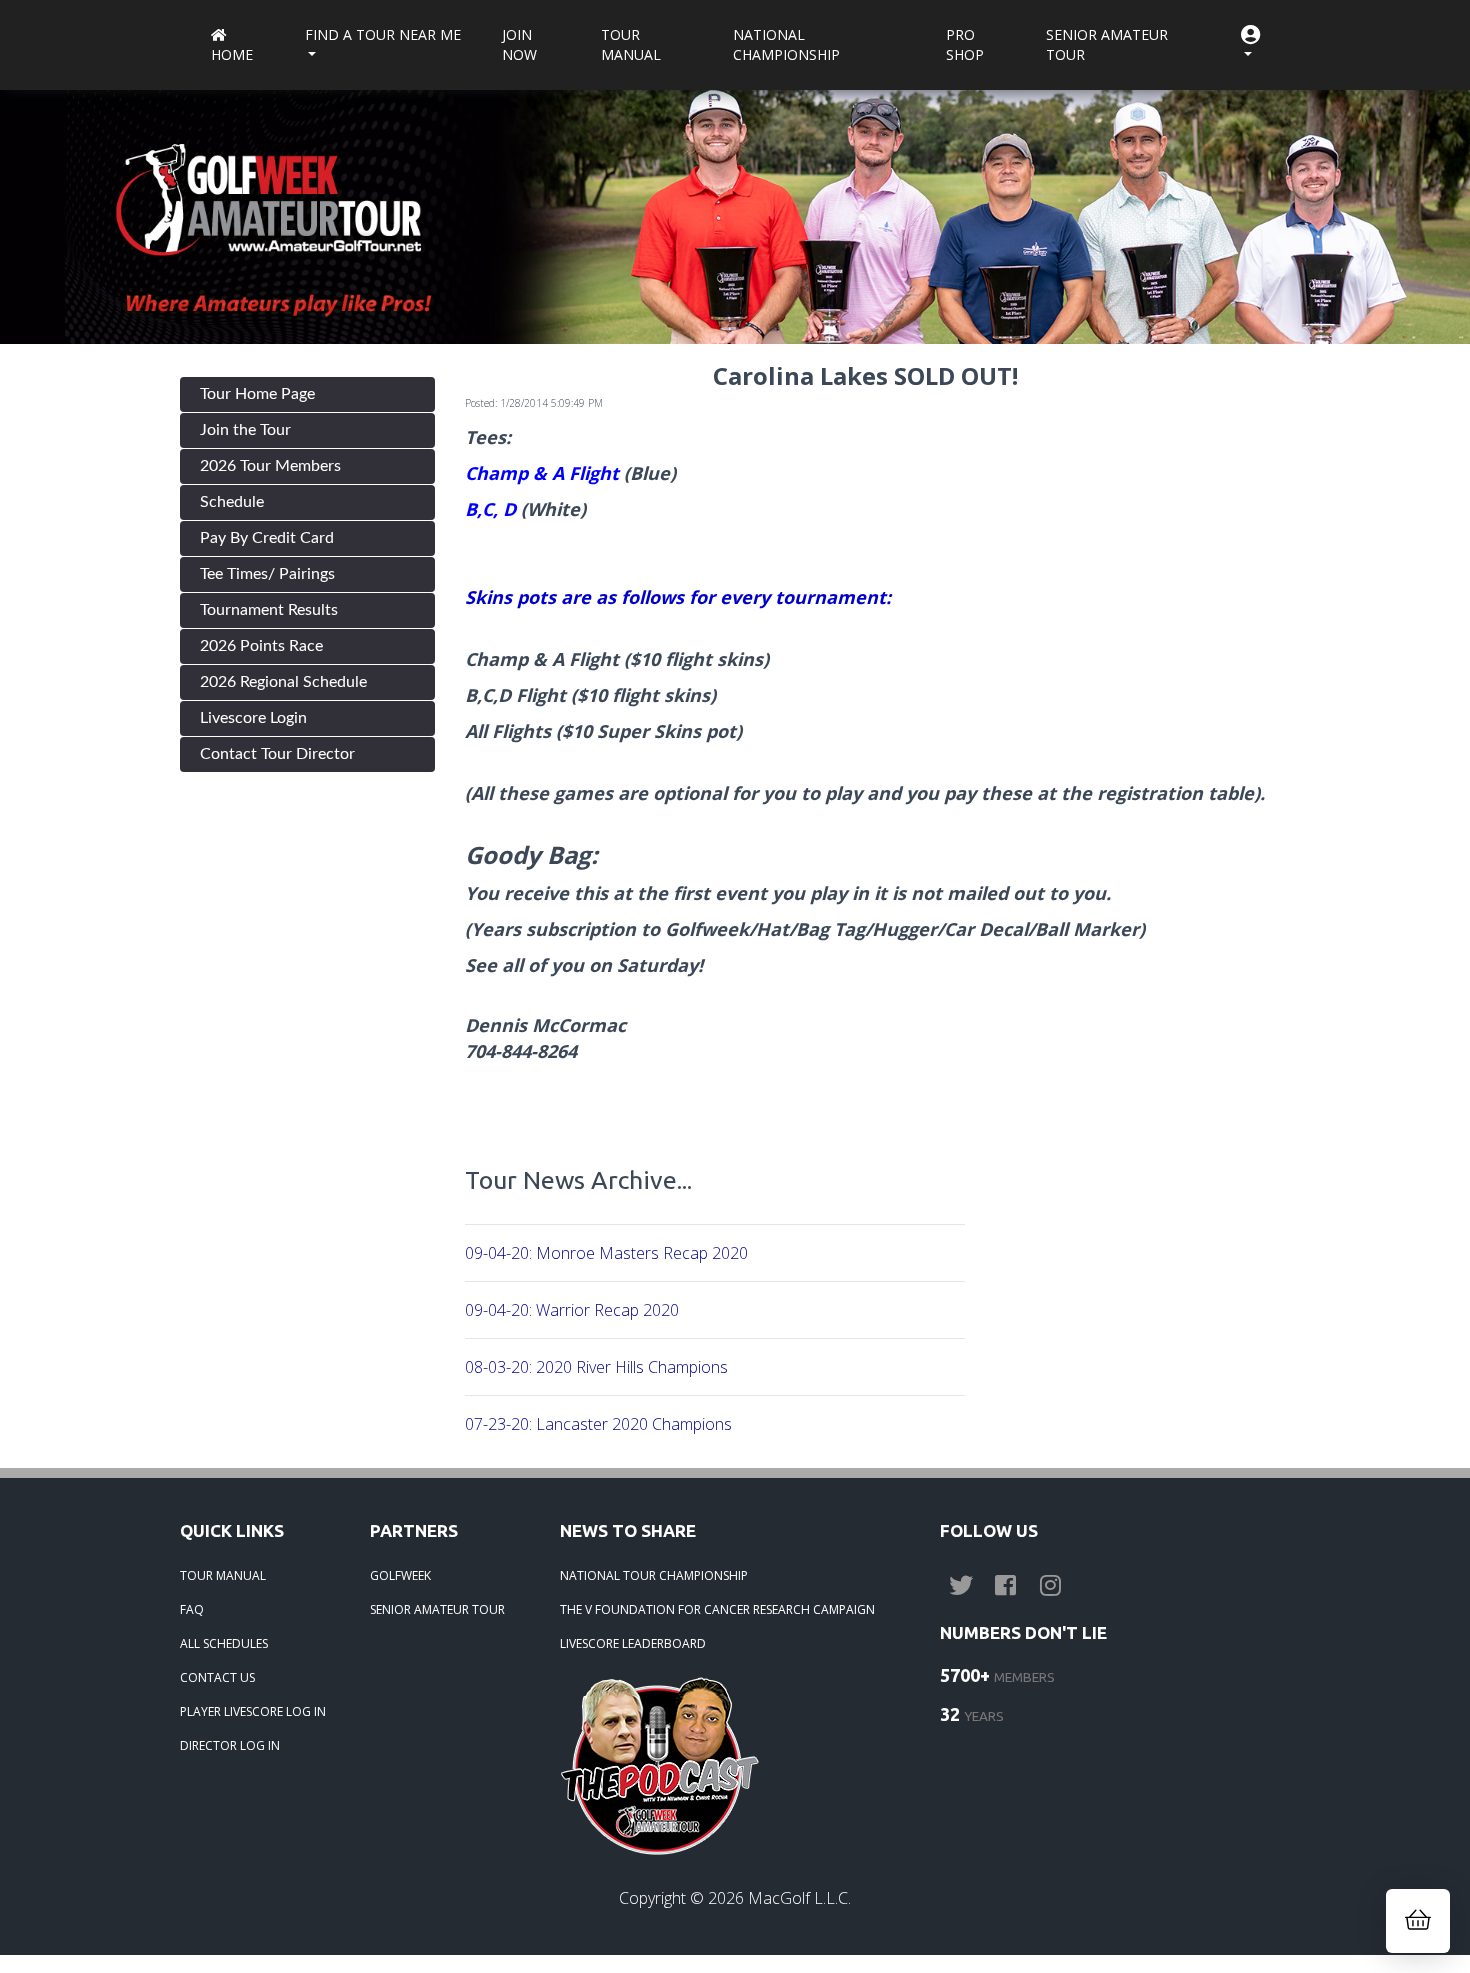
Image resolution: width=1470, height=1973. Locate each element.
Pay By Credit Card (267, 538)
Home (232, 54)
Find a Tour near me (383, 34)
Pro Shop (965, 44)
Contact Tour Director (277, 754)
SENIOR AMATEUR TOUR (437, 1609)
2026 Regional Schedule (283, 682)
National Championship (786, 44)
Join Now (519, 44)
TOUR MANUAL (223, 1575)
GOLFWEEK (400, 1575)
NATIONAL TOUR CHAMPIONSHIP (654, 1575)
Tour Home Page (257, 394)
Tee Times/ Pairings (267, 574)
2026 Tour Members (270, 466)
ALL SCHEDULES (224, 1643)
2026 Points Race (261, 646)
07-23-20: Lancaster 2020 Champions (598, 1424)
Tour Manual (631, 44)
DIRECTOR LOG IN (230, 1745)
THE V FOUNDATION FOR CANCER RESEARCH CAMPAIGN (717, 1609)
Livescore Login (253, 718)
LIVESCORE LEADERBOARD (633, 1643)
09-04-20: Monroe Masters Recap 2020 (606, 1253)
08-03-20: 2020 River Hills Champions (596, 1367)
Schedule (232, 502)
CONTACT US (217, 1677)
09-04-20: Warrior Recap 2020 (572, 1310)
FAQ (192, 1609)
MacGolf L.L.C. (799, 1898)
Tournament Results (269, 610)
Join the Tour (245, 430)
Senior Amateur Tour (1107, 44)
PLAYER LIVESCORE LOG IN (253, 1711)
